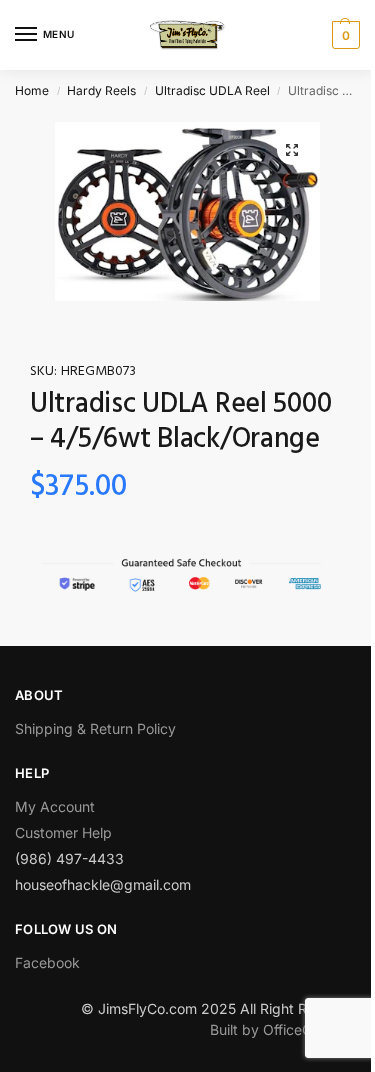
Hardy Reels (101, 90)
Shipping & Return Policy (95, 728)
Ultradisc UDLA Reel (212, 90)
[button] (292, 150)
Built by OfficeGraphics (285, 1029)
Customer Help (63, 832)
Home (32, 90)
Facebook (47, 962)
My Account (55, 806)
